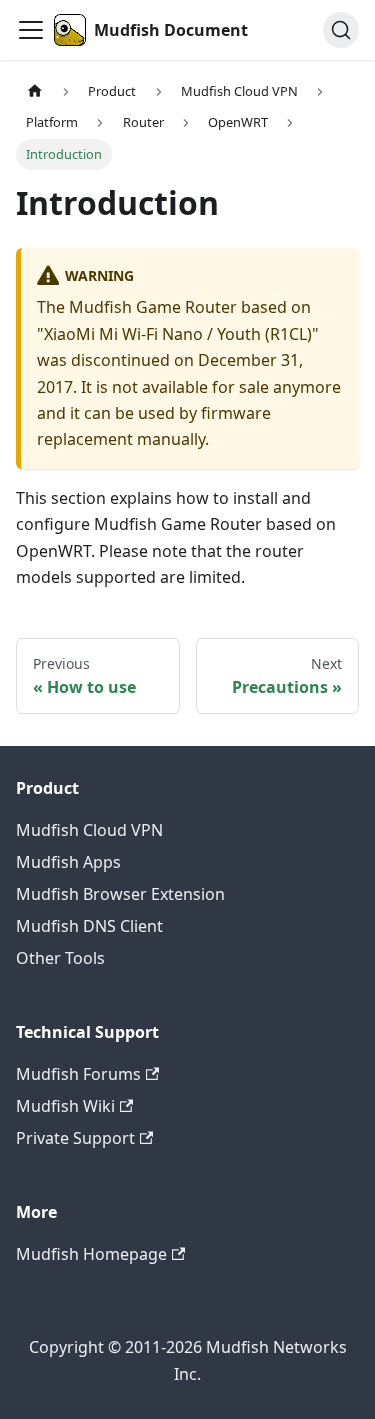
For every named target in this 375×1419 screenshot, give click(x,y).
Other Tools (60, 958)
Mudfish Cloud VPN (89, 830)
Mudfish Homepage (91, 1254)
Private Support (75, 1138)
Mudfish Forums (78, 1074)
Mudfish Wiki (65, 1106)
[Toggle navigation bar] (31, 30)
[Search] (341, 30)
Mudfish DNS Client (89, 926)
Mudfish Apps (68, 862)
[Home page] (35, 91)
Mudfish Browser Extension (120, 894)
